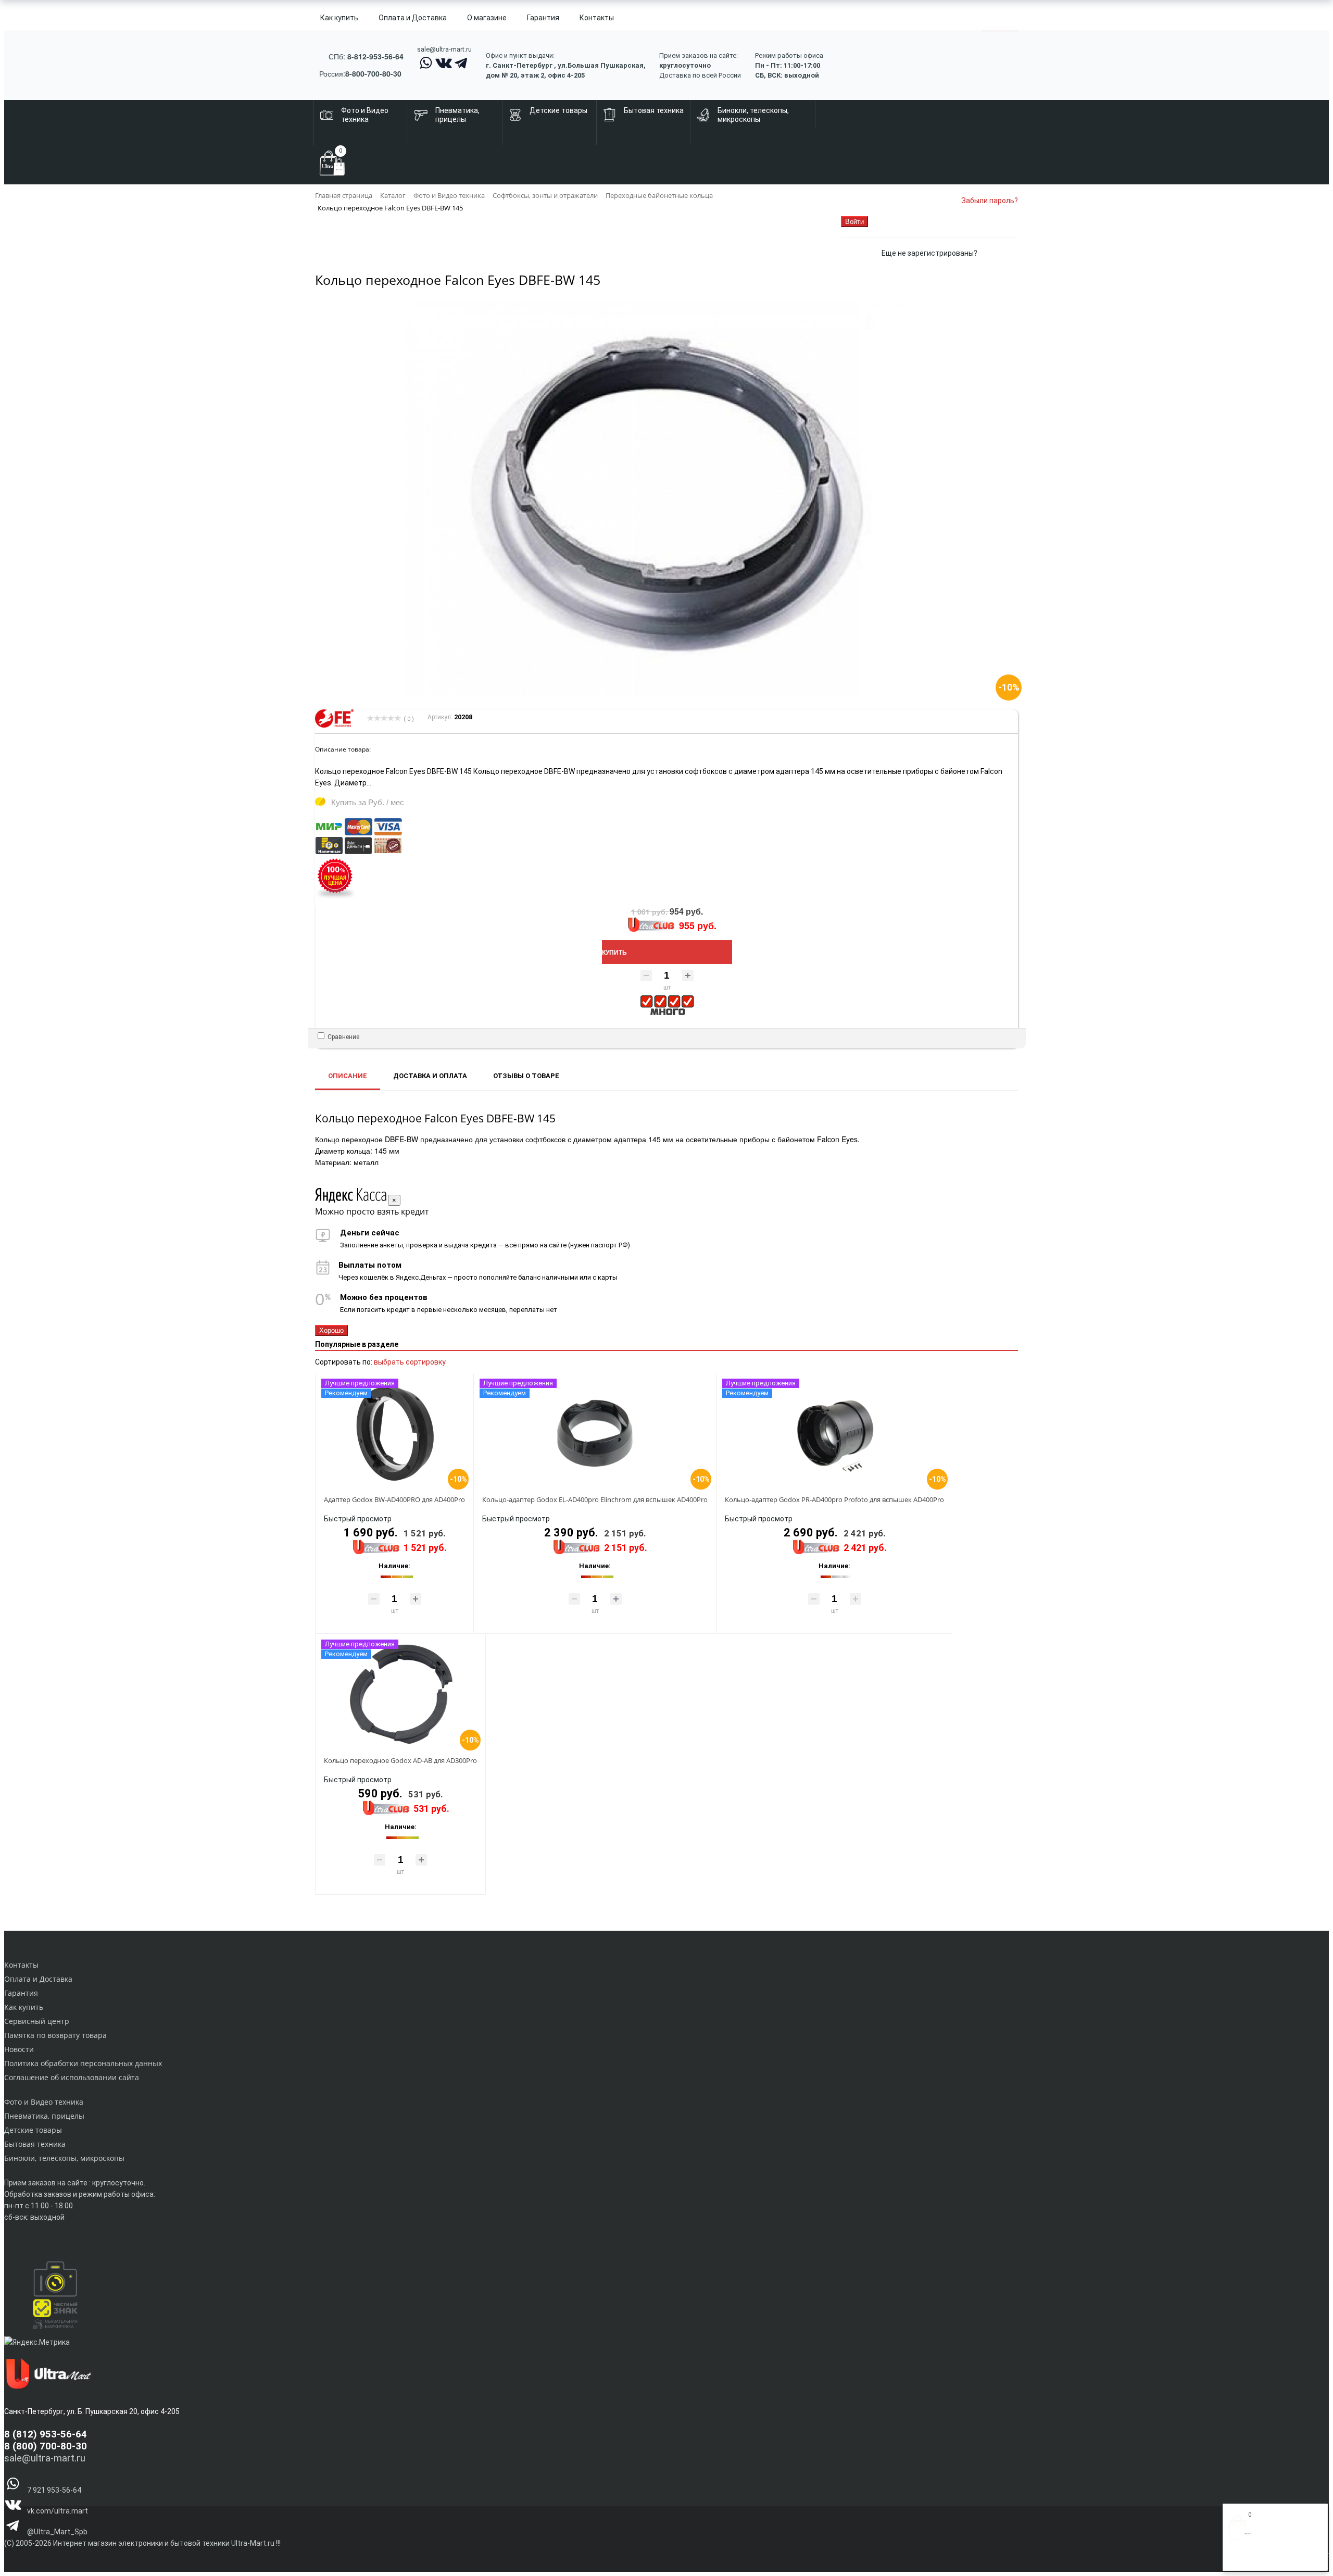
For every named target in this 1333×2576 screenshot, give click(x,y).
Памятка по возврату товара (55, 2035)
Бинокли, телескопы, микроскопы (64, 2158)
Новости (19, 2049)
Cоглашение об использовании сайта (72, 2077)
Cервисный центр (37, 2021)
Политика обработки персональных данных (83, 2063)
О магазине (487, 18)
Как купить (339, 18)
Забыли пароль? (990, 201)
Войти (1239, 2559)
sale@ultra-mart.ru (444, 49)
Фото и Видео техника (44, 2102)
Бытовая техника (35, 2144)
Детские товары (33, 2130)
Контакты (597, 18)
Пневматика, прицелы (44, 2116)
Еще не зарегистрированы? (929, 253)
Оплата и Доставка (413, 18)
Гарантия (543, 18)
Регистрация (1270, 2559)
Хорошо (331, 1330)
